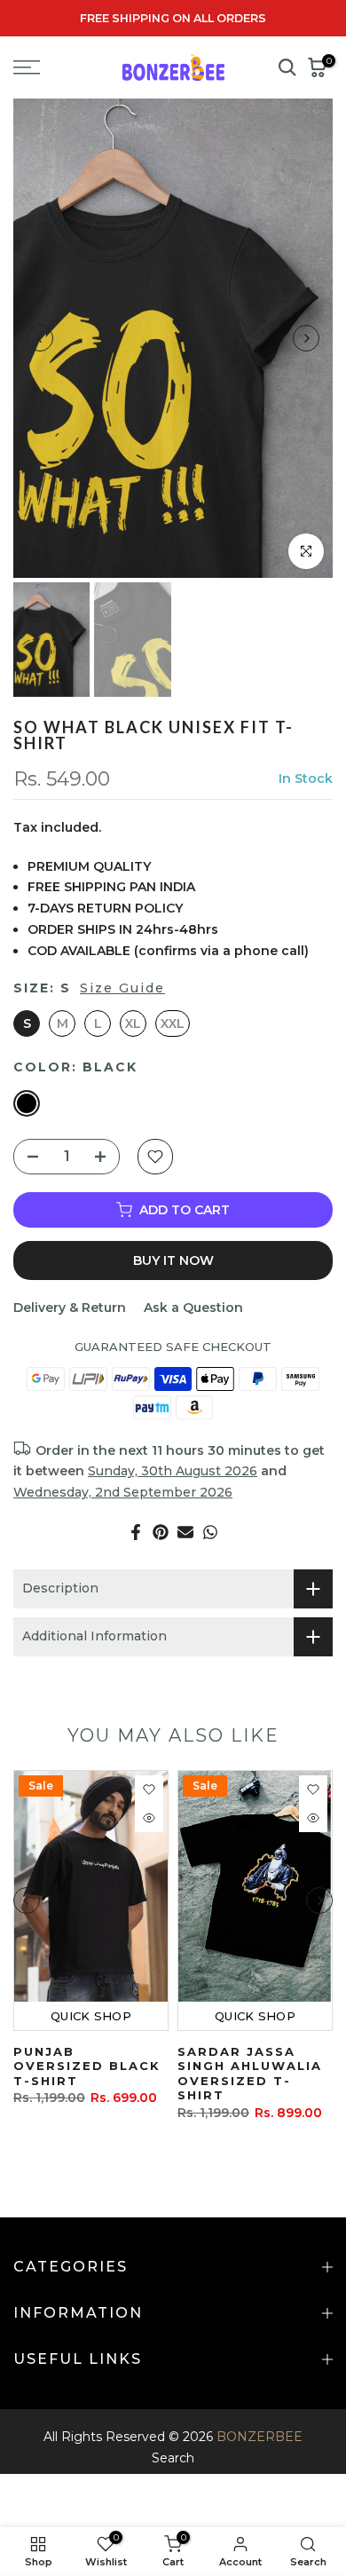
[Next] (306, 338)
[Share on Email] (185, 1532)
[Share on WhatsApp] (210, 1532)
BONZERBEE (259, 2437)
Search (173, 2458)
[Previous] (40, 338)
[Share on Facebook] (136, 1532)
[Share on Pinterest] (161, 1532)
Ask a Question (193, 1308)
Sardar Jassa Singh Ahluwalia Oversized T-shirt (250, 2074)
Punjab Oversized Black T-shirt (87, 2066)
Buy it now (173, 1260)
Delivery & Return (70, 1308)
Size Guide (122, 988)
